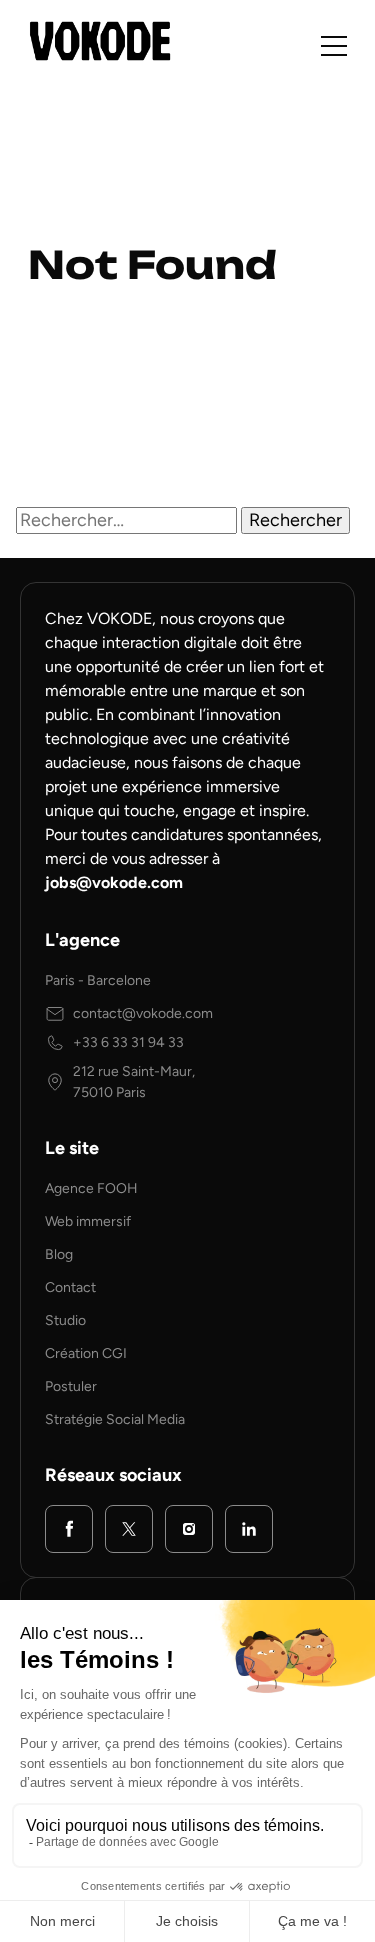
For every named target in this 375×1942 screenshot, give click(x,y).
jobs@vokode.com (114, 882)
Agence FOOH (91, 1188)
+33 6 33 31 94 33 (128, 1042)
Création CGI (86, 1353)
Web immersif (88, 1221)
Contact (70, 1287)
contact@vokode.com (143, 1013)
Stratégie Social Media (115, 1419)
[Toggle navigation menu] (334, 46)
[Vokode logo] (100, 41)
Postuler (71, 1386)
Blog (59, 1254)
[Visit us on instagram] (189, 1529)
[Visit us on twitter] (129, 1529)
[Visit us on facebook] (69, 1529)
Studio (65, 1320)
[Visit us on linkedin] (249, 1529)
